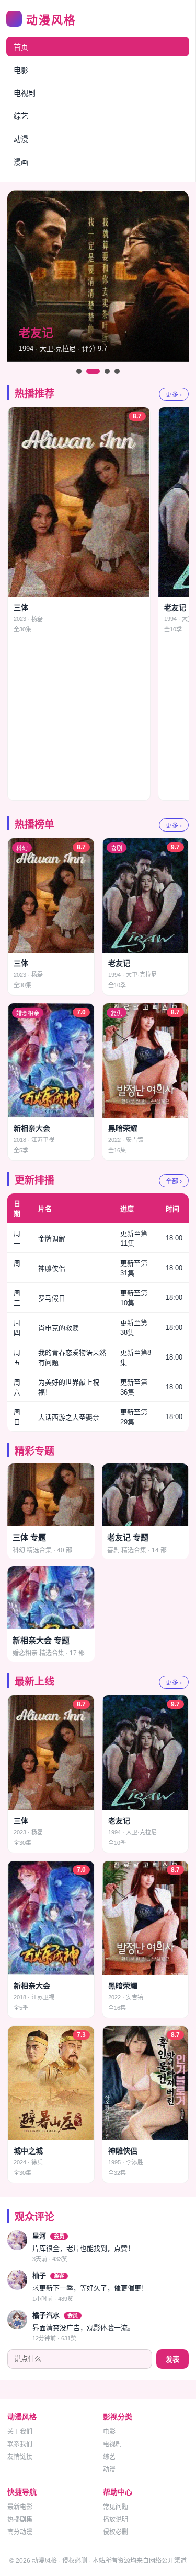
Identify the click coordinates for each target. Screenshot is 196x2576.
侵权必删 (116, 2532)
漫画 (21, 162)
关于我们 (20, 2432)
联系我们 (20, 2444)
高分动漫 (20, 2532)
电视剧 (25, 93)
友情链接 (20, 2457)
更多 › (174, 395)
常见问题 (116, 2507)
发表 (172, 2360)
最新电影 (20, 2507)
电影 (21, 70)
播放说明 (116, 2520)
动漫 (21, 139)
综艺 (21, 116)
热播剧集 (20, 2520)
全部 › (174, 1181)
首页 (21, 47)
